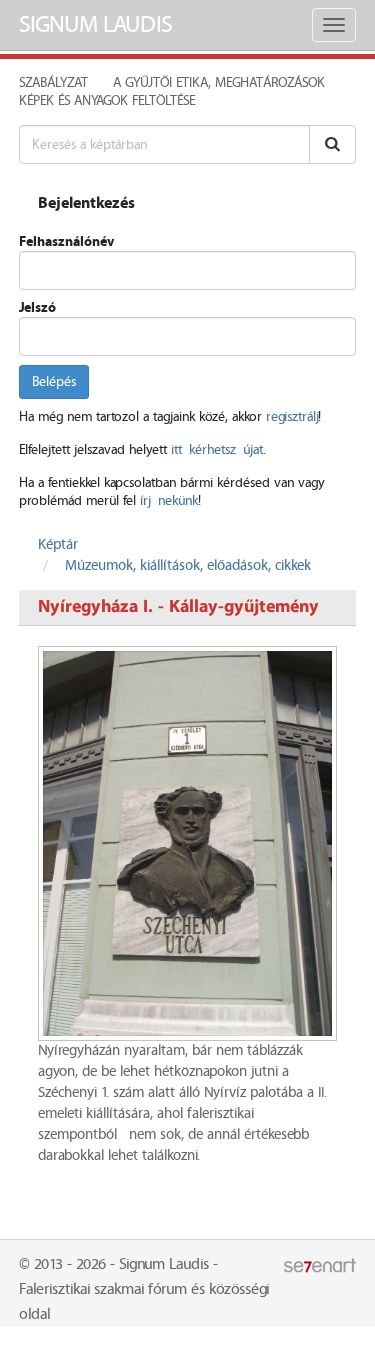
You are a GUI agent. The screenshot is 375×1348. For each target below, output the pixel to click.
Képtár (58, 545)
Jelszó (37, 308)
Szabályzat (53, 83)
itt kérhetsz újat (217, 450)
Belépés (54, 382)
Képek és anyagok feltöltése (107, 101)
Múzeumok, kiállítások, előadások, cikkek (188, 566)
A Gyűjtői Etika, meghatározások (219, 83)
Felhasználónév (66, 242)
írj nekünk (169, 501)
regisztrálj (292, 417)
